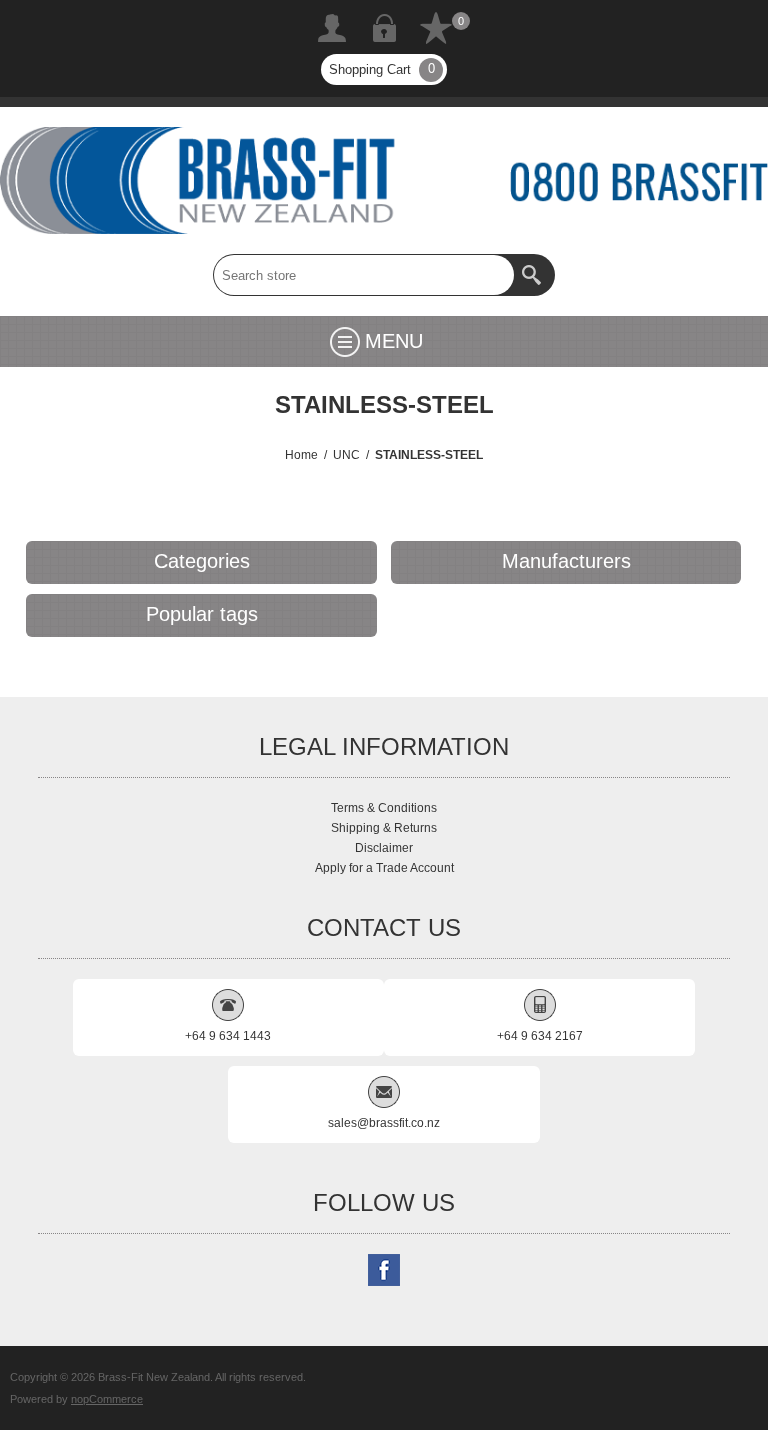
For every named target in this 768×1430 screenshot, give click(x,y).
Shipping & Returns (384, 828)
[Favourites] (436, 28)
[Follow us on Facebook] (384, 1270)
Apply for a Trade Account (384, 868)
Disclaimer (384, 848)
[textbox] (364, 275)
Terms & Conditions (384, 808)
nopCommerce (107, 1399)
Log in (384, 28)
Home (301, 455)
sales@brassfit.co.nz (384, 1123)
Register (332, 28)
